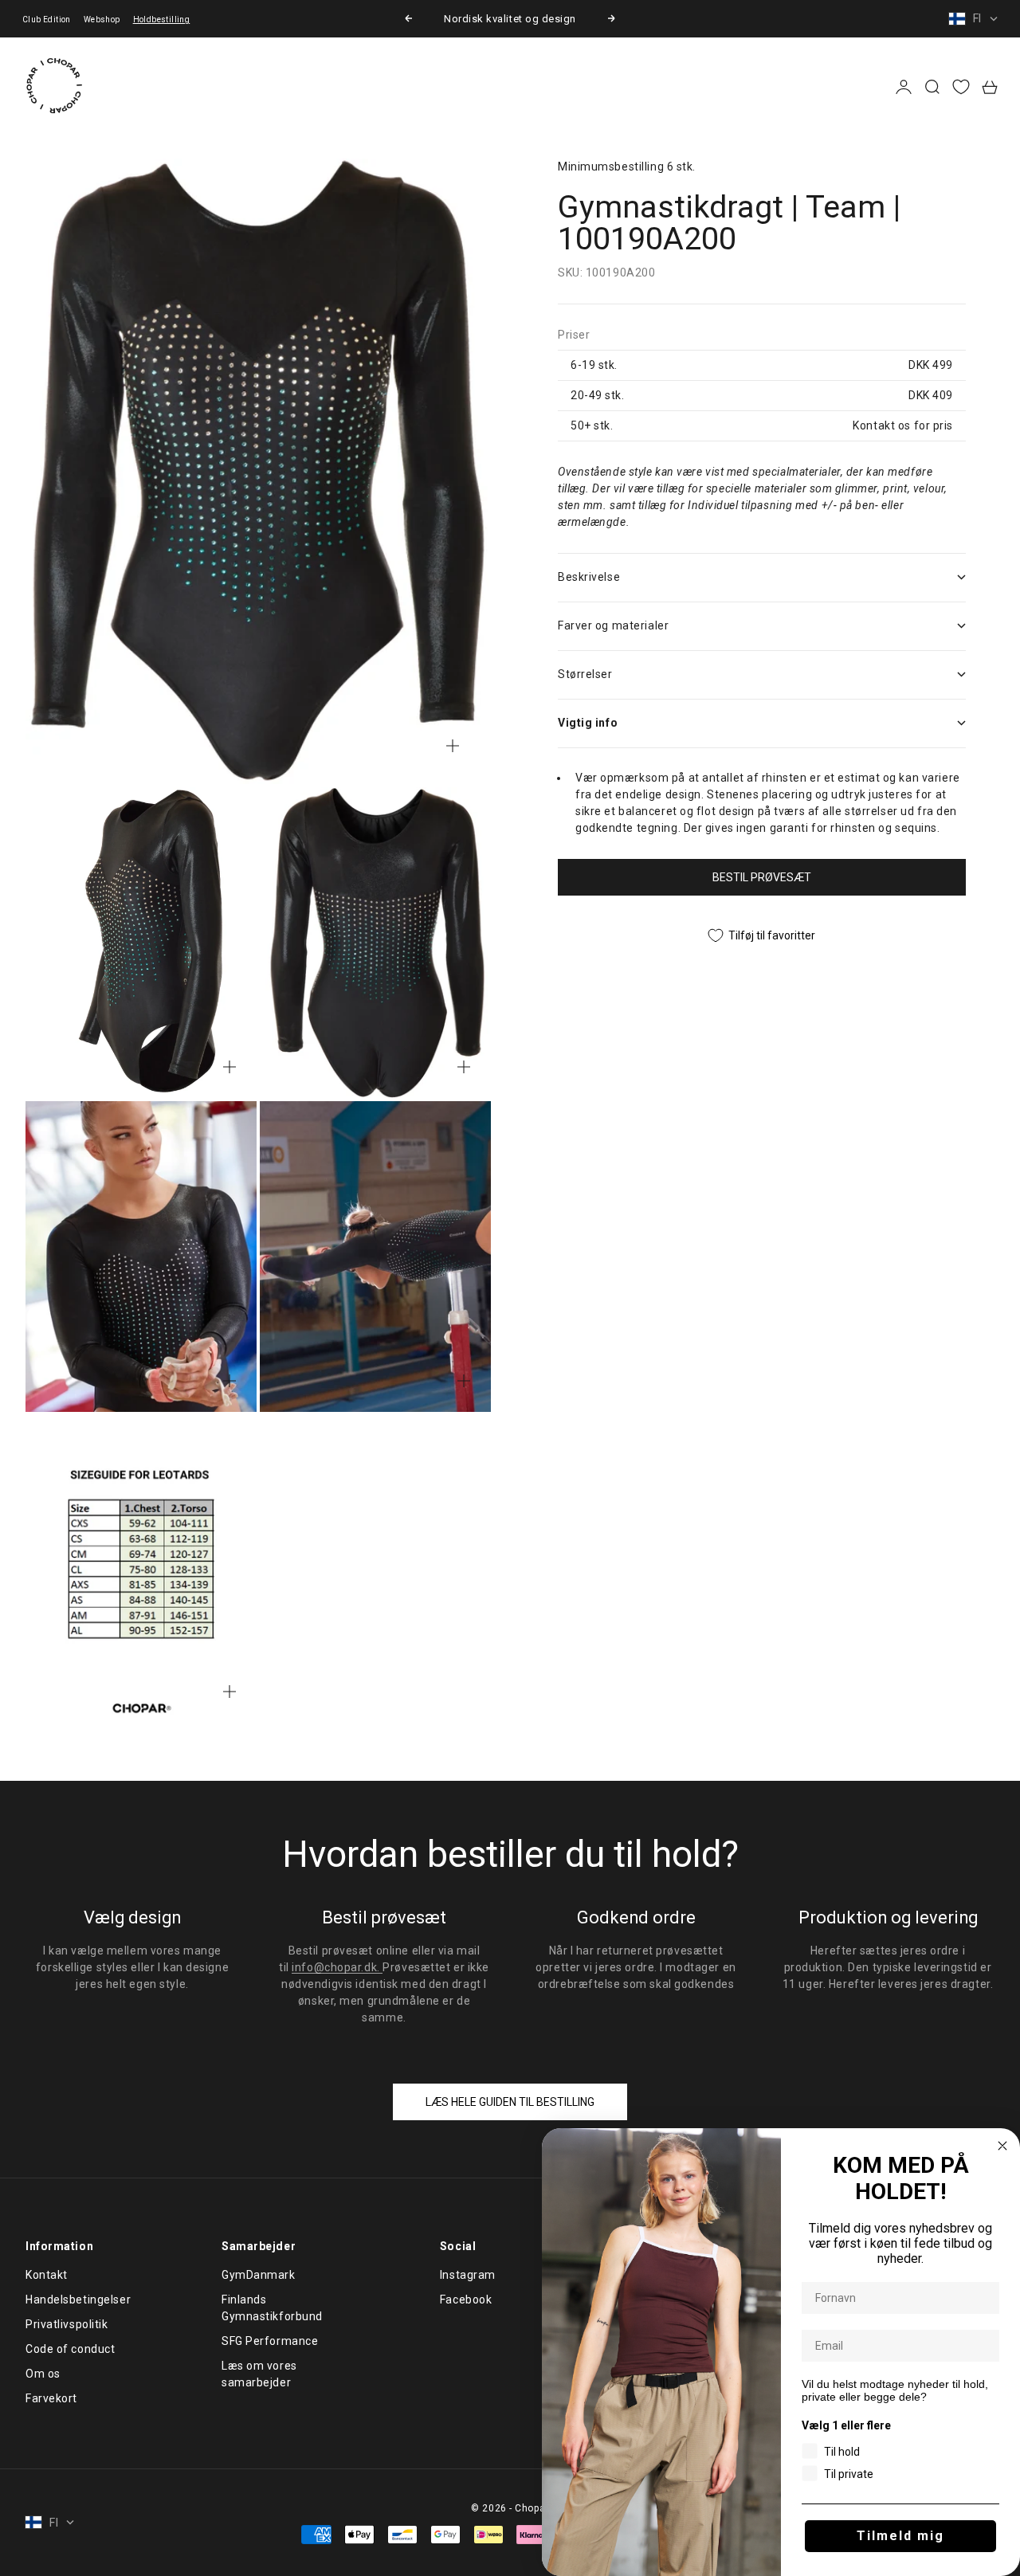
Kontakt (47, 2275)
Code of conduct (70, 2349)
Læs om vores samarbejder (259, 2374)
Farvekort (51, 2398)
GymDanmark (259, 2275)
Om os (43, 2374)
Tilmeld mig (900, 2536)
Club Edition (47, 20)
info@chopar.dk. (337, 1967)
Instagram (468, 2275)
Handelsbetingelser (78, 2300)
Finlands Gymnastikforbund (272, 2308)
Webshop (102, 20)
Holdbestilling (162, 20)
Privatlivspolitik (67, 2324)
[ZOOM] (453, 746)
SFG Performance (270, 2341)
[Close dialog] (1002, 2146)
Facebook (466, 2300)
